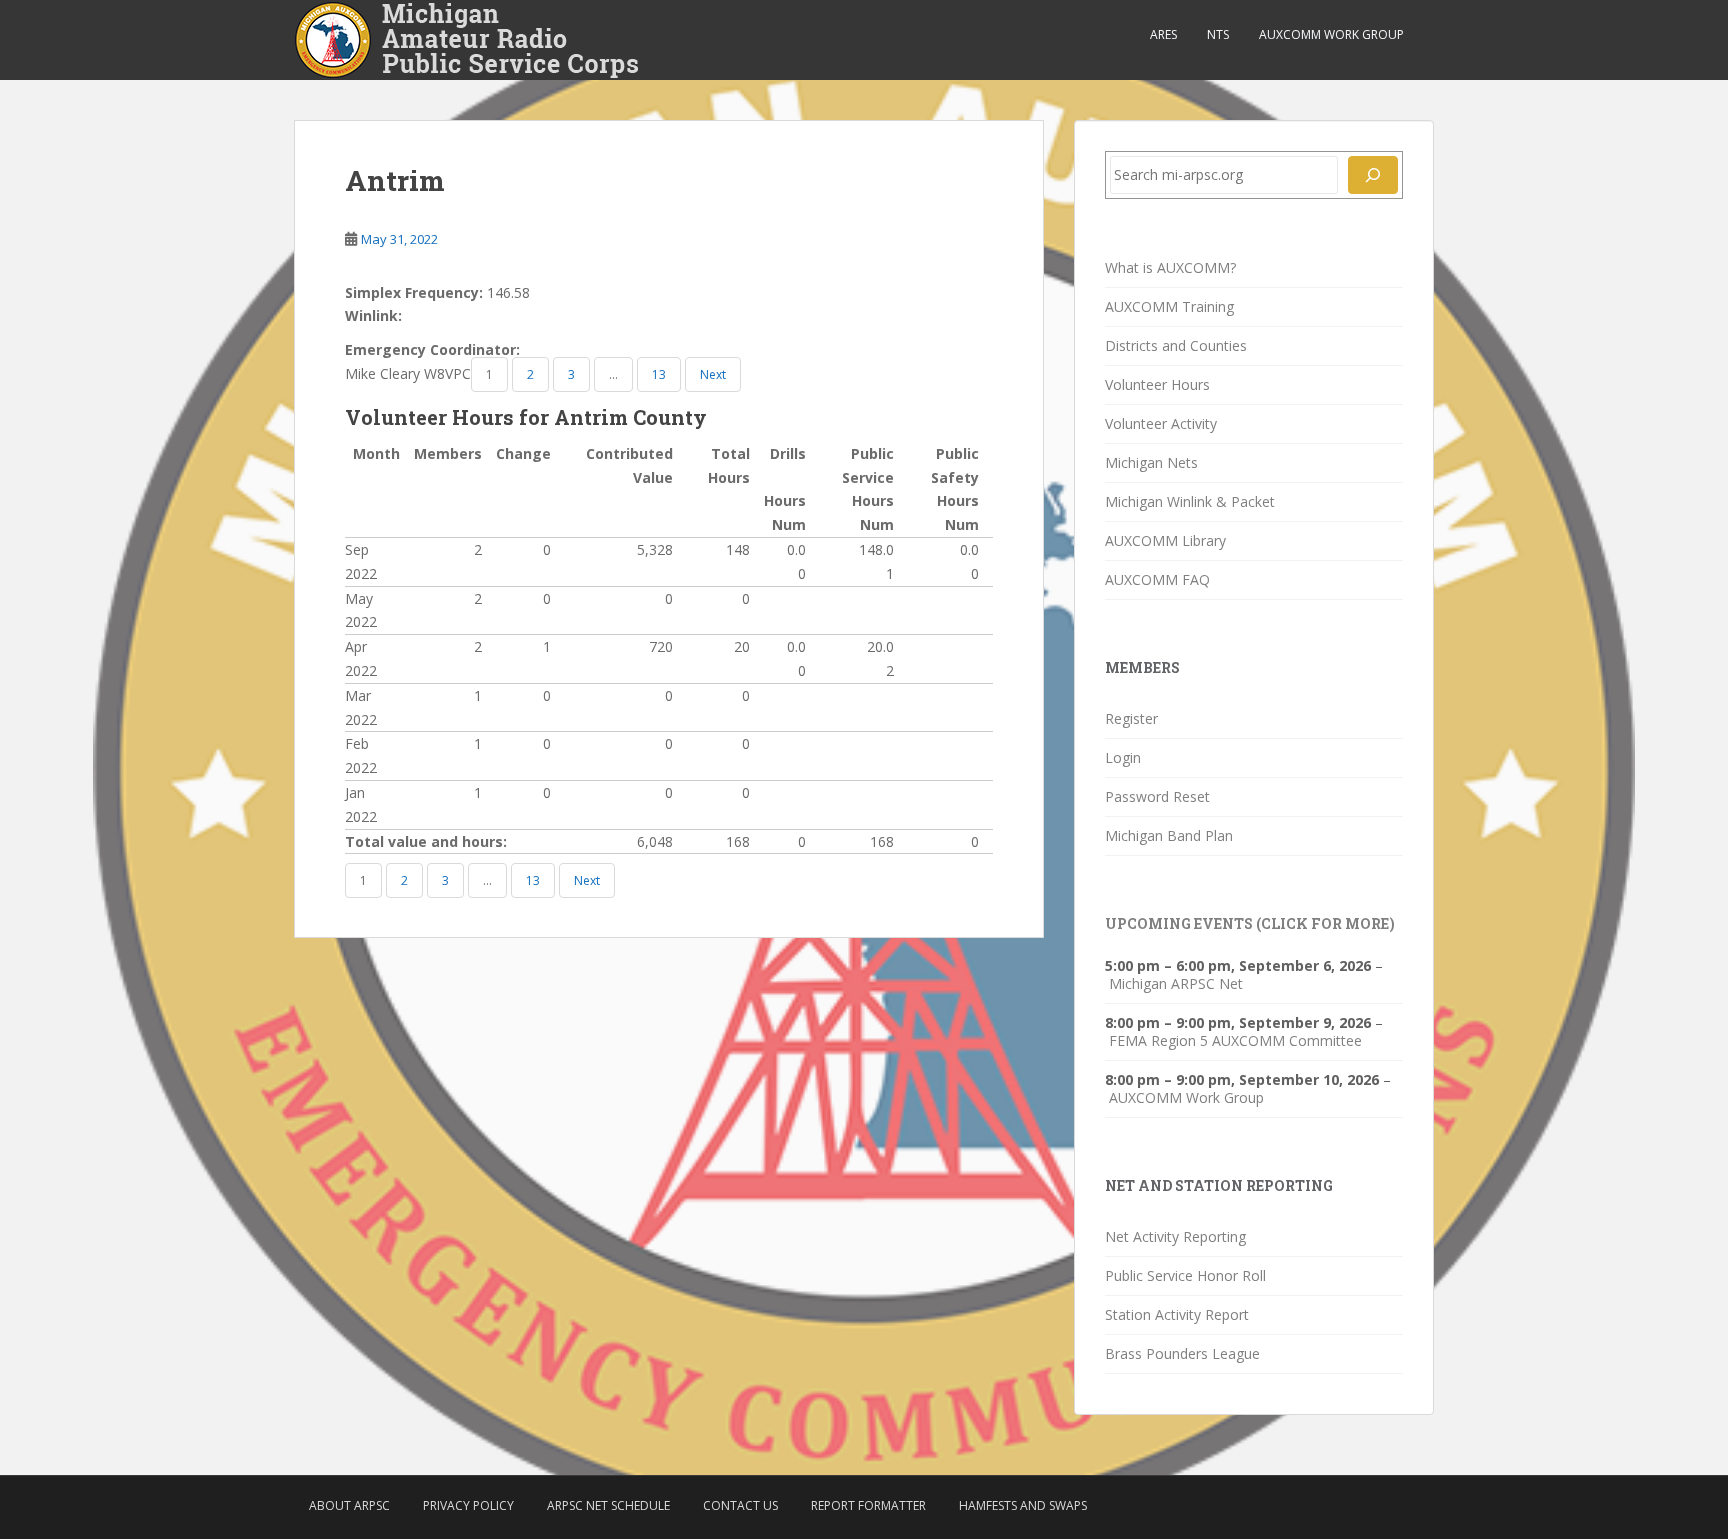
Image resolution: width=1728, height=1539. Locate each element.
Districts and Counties (1176, 345)
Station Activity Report (1177, 1314)
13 (659, 374)
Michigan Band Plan (1169, 835)
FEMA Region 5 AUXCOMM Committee (1235, 1041)
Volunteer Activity (1161, 423)
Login (1123, 757)
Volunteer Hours (1157, 384)
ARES (1163, 34)
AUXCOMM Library (1165, 540)
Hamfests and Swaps (1023, 1505)
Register (1131, 718)
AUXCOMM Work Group (1331, 34)
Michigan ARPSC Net (1176, 984)
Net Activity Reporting (1175, 1236)
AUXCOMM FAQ (1157, 579)
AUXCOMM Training (1169, 306)
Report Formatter (868, 1505)
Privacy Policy (468, 1505)
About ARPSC (349, 1505)
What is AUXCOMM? (1170, 267)
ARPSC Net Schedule (608, 1505)
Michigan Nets (1151, 462)
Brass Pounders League (1182, 1353)
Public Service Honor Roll (1185, 1275)
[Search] (1373, 175)
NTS (1218, 34)
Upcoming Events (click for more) (1250, 923)
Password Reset (1157, 796)
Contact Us (740, 1505)
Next (713, 374)
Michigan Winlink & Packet (1190, 501)
